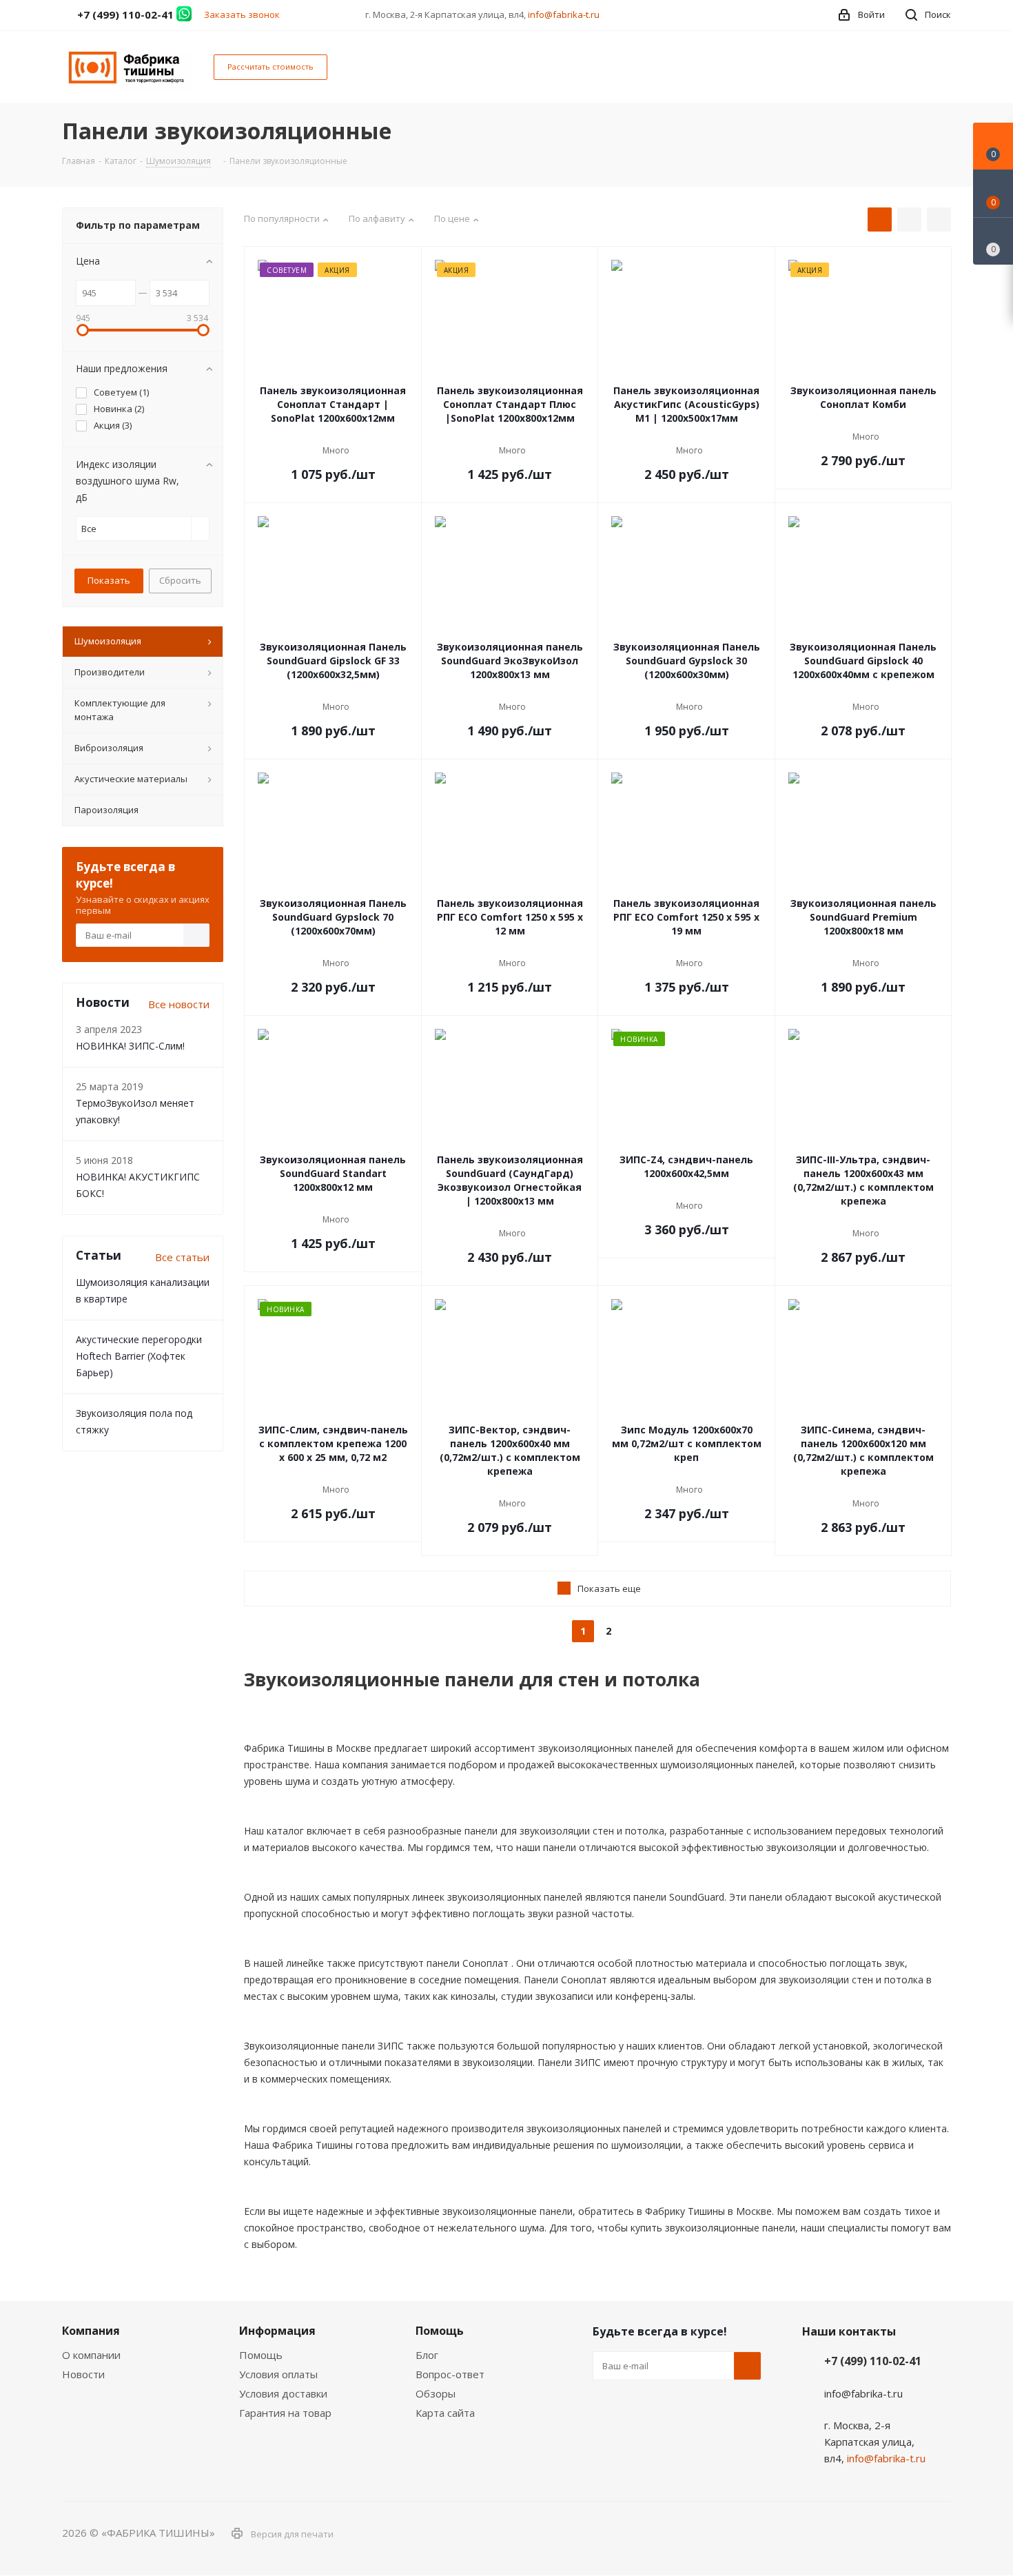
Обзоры (436, 2393)
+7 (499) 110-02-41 (873, 2361)
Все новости (179, 1004)
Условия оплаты (278, 2374)
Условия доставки (283, 2393)
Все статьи (182, 1257)
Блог (427, 2355)
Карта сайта (445, 2413)
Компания (91, 2331)
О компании (91, 2355)
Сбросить (180, 580)
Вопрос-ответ (450, 2374)
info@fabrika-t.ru (564, 14)
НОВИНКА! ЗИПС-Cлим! (130, 1046)
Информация (277, 2331)
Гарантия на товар (285, 2413)
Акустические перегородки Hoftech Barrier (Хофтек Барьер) (139, 1356)
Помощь (261, 2355)
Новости (83, 2374)
